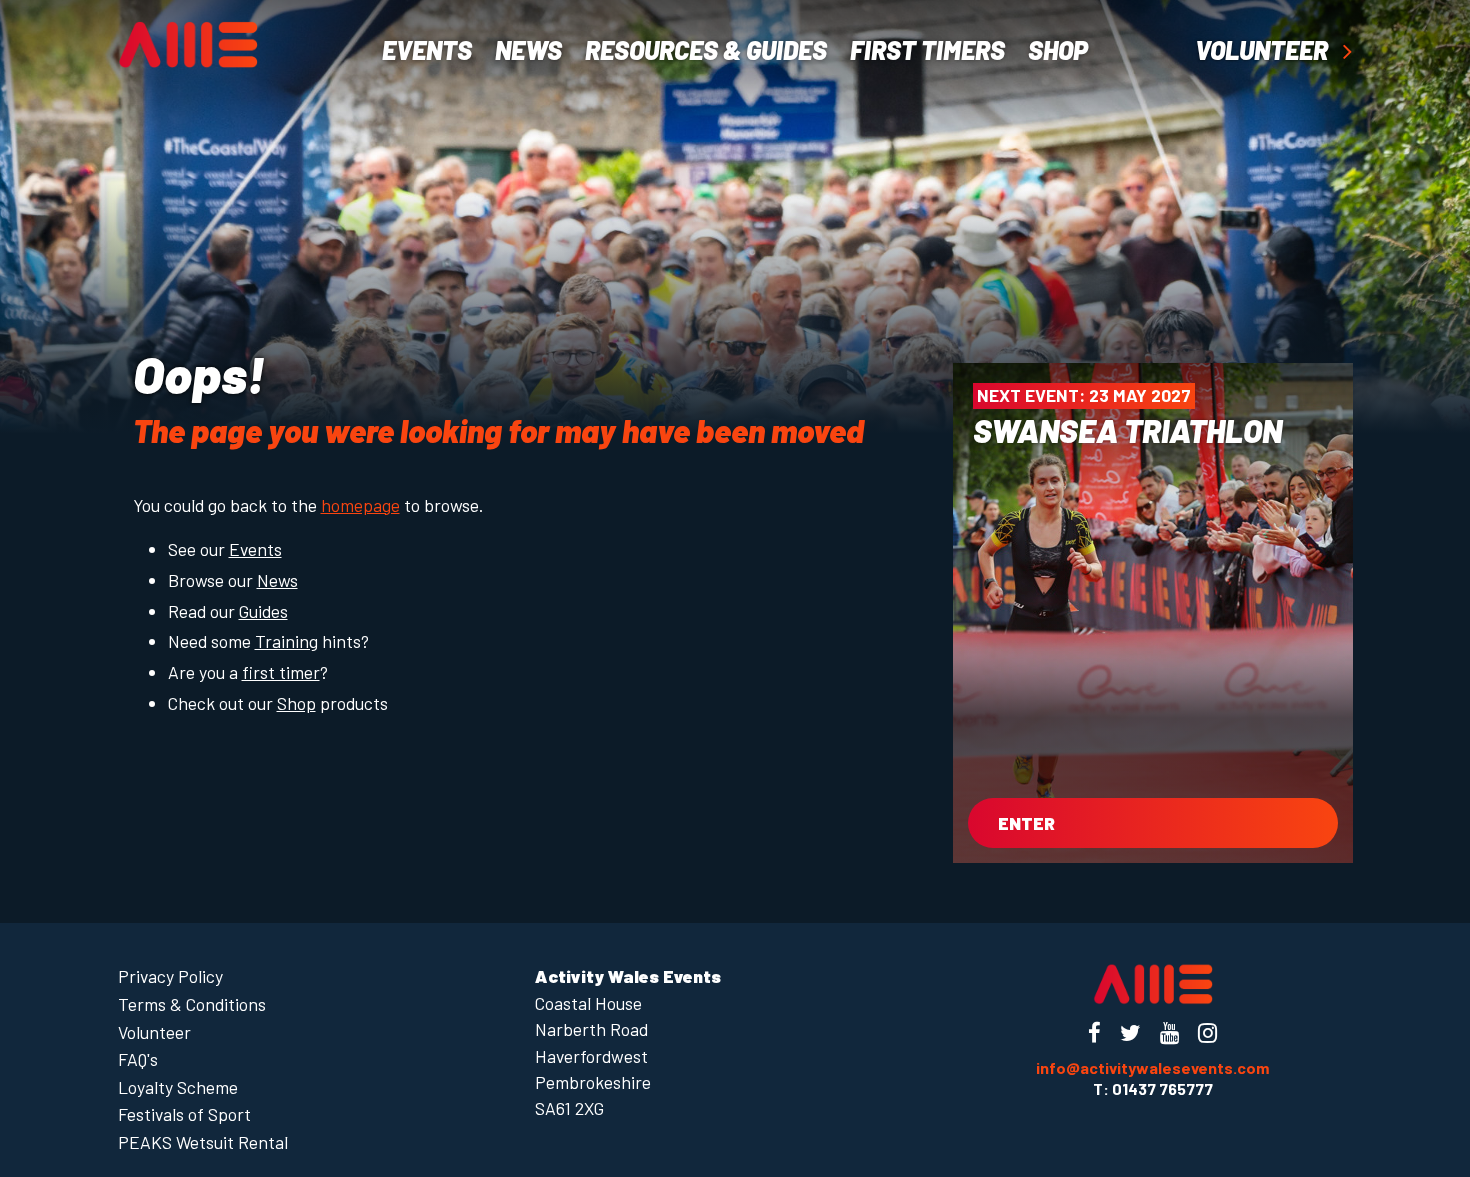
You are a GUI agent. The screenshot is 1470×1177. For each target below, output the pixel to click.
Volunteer (1264, 51)
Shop (296, 703)
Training (286, 641)
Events (427, 49)
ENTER (1026, 823)
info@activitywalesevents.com (1152, 1067)
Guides (263, 611)
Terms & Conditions (192, 1004)
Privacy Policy (170, 976)
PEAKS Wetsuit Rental (203, 1142)
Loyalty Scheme (178, 1087)
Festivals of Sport (184, 1114)
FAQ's (138, 1059)
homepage (360, 505)
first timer (281, 672)
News (528, 49)
